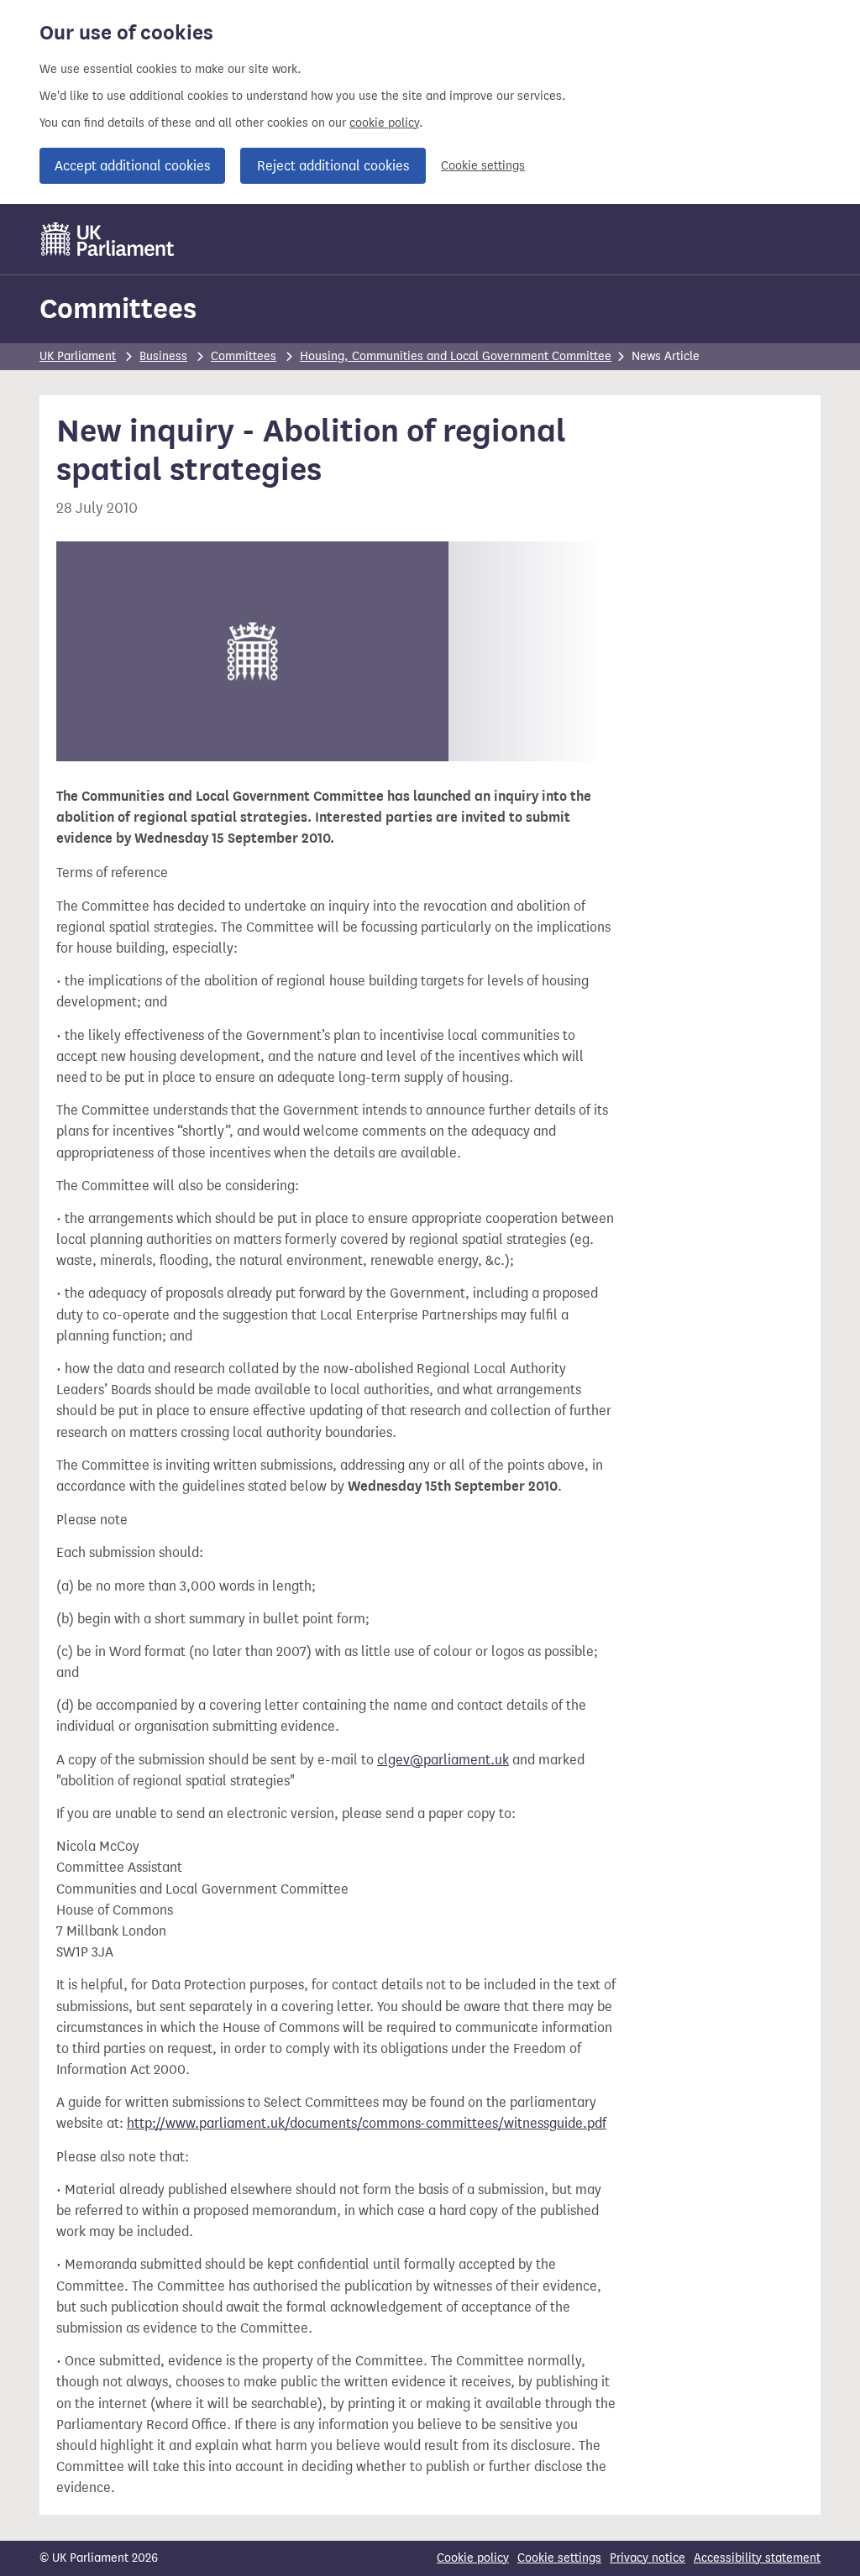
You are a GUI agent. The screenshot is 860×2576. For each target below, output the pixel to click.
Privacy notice (648, 2558)
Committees (118, 308)
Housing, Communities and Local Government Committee (456, 356)
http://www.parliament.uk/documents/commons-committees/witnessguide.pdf (367, 2123)
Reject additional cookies (333, 166)
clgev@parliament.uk (443, 1760)
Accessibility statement (757, 2558)
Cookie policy (473, 2558)
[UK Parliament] (108, 239)
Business (163, 356)
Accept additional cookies (132, 166)
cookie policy (384, 123)
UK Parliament (78, 356)
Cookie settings (483, 166)
